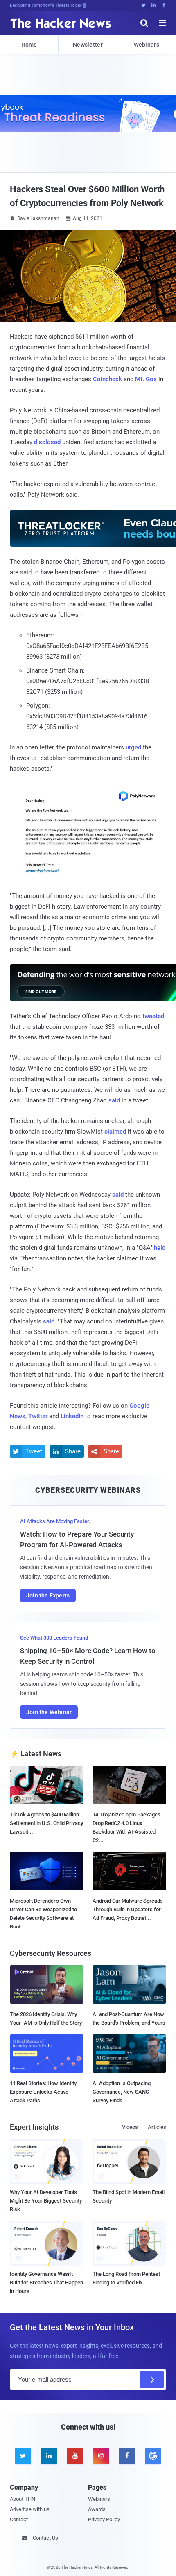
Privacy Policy (104, 2519)
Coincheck (107, 379)
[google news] (153, 2456)
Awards (97, 2509)
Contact (19, 2519)
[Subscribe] (152, 2380)
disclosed (47, 442)
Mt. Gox (146, 379)
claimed (115, 1132)
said (114, 1100)
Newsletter (88, 45)
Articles (157, 2127)
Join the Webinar (49, 1712)
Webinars (147, 45)
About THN (23, 2499)
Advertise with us (30, 2509)
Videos (130, 2127)
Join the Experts (48, 1595)
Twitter (38, 1416)
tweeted (153, 1016)
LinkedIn (72, 1416)
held (160, 1248)
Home (29, 45)
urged (133, 747)
